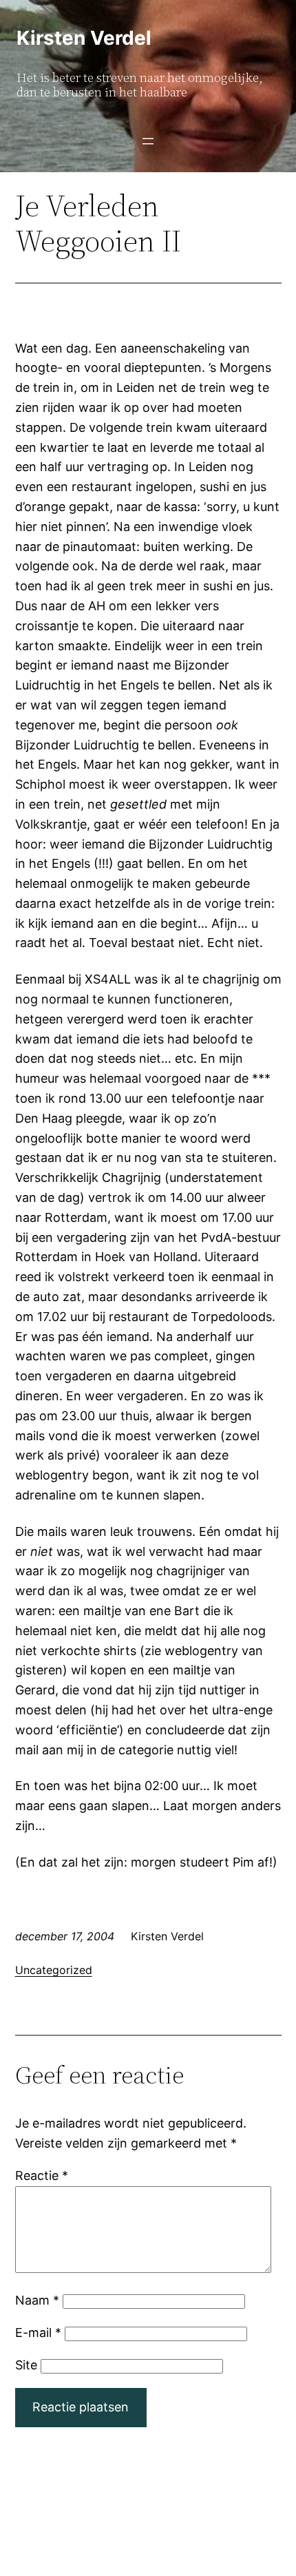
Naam (37, 2300)
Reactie (42, 2175)
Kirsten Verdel (84, 38)
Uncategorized (54, 1970)
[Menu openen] (148, 141)
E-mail (38, 2333)
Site (26, 2365)
